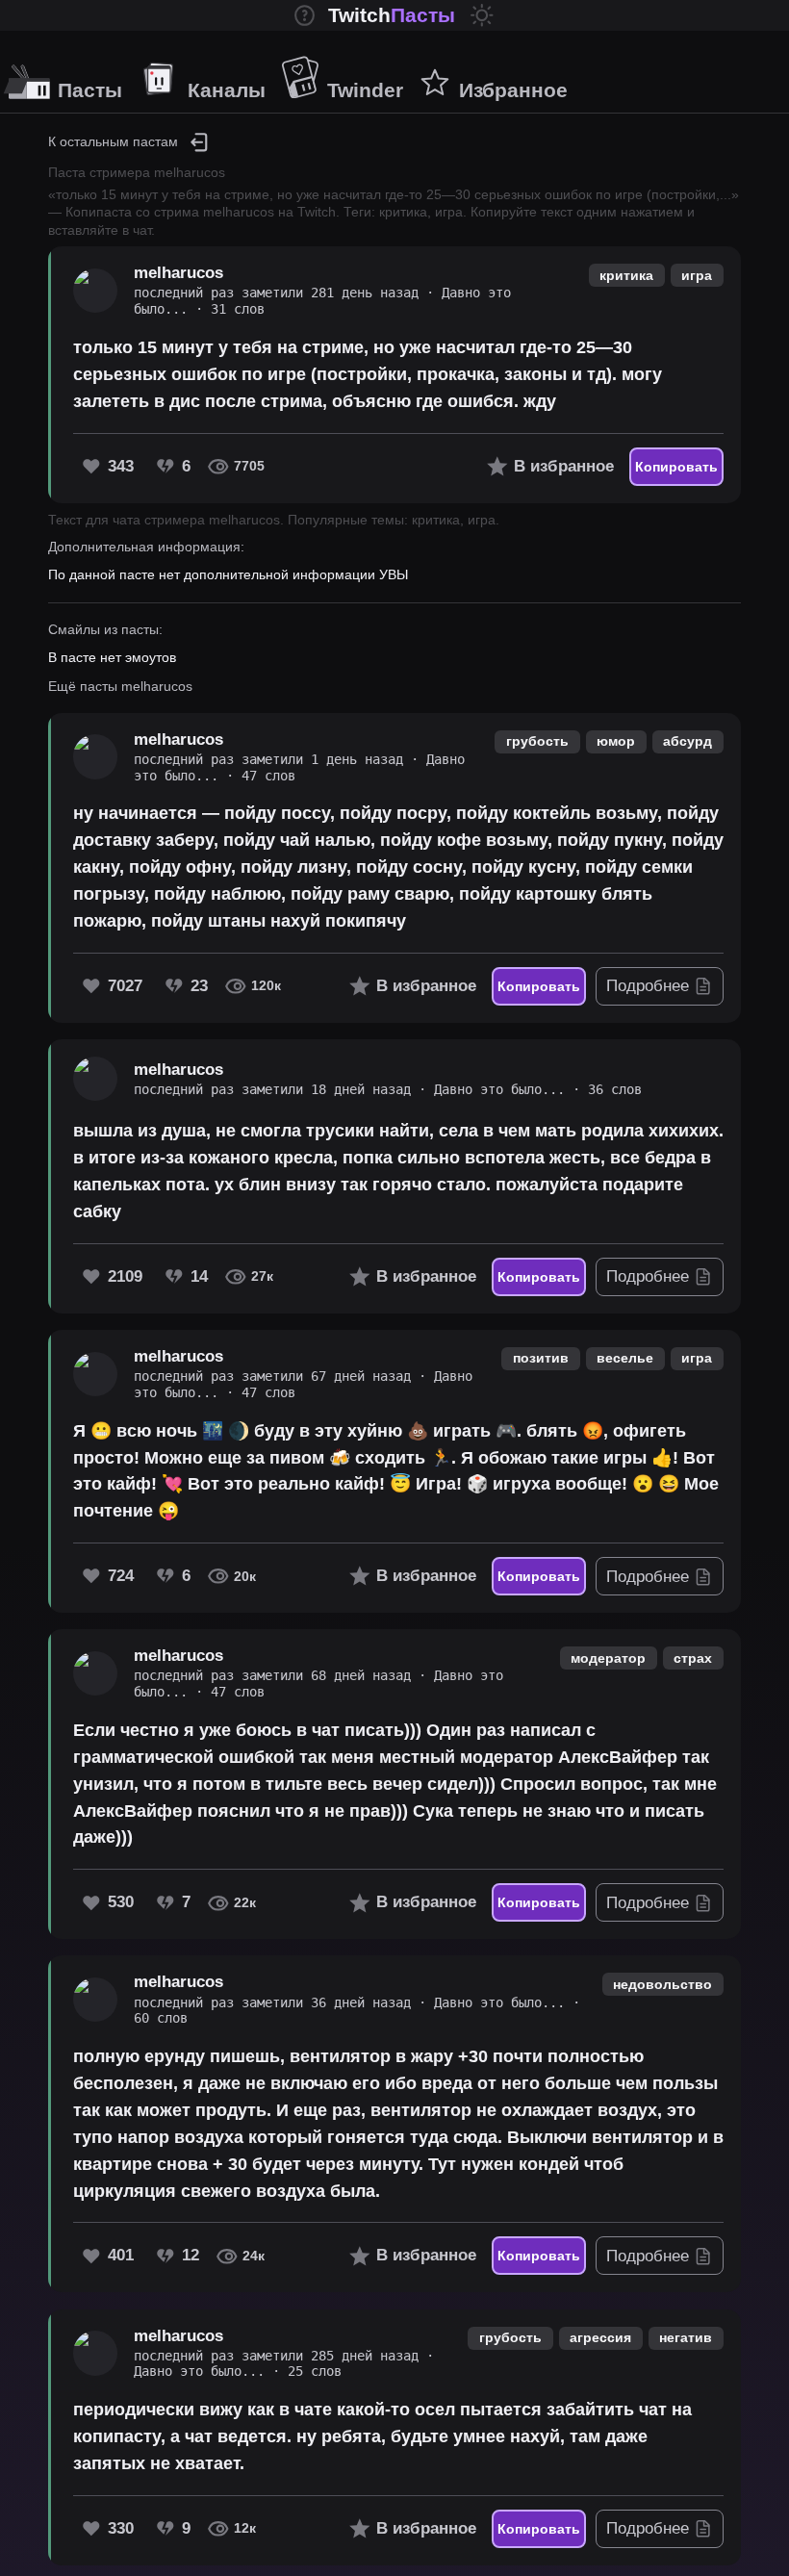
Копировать (676, 467)
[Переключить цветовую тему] (482, 15)
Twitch (392, 15)
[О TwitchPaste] (305, 15)
